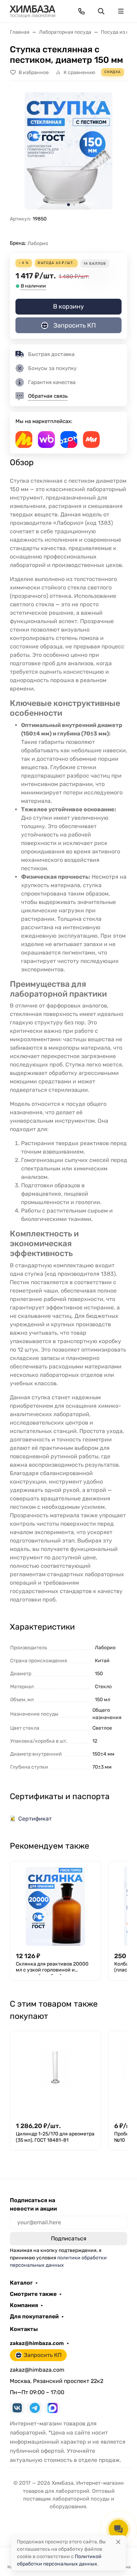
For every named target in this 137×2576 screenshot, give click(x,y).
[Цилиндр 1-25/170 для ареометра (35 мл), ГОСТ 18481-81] (55, 2076)
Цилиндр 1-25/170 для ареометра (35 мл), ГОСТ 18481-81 (55, 2137)
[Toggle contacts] (81, 11)
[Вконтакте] (17, 2408)
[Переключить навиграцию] (121, 11)
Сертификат (35, 1819)
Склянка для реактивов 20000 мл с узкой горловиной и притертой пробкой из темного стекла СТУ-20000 (53, 1968)
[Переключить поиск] (101, 11)
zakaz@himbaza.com (37, 2343)
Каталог (21, 2283)
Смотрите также (33, 2294)
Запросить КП (75, 325)
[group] (68, 151)
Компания (24, 2305)
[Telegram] (35, 2408)
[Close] (118, 2542)
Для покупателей (34, 2317)
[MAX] (52, 2408)
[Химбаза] (32, 11)
